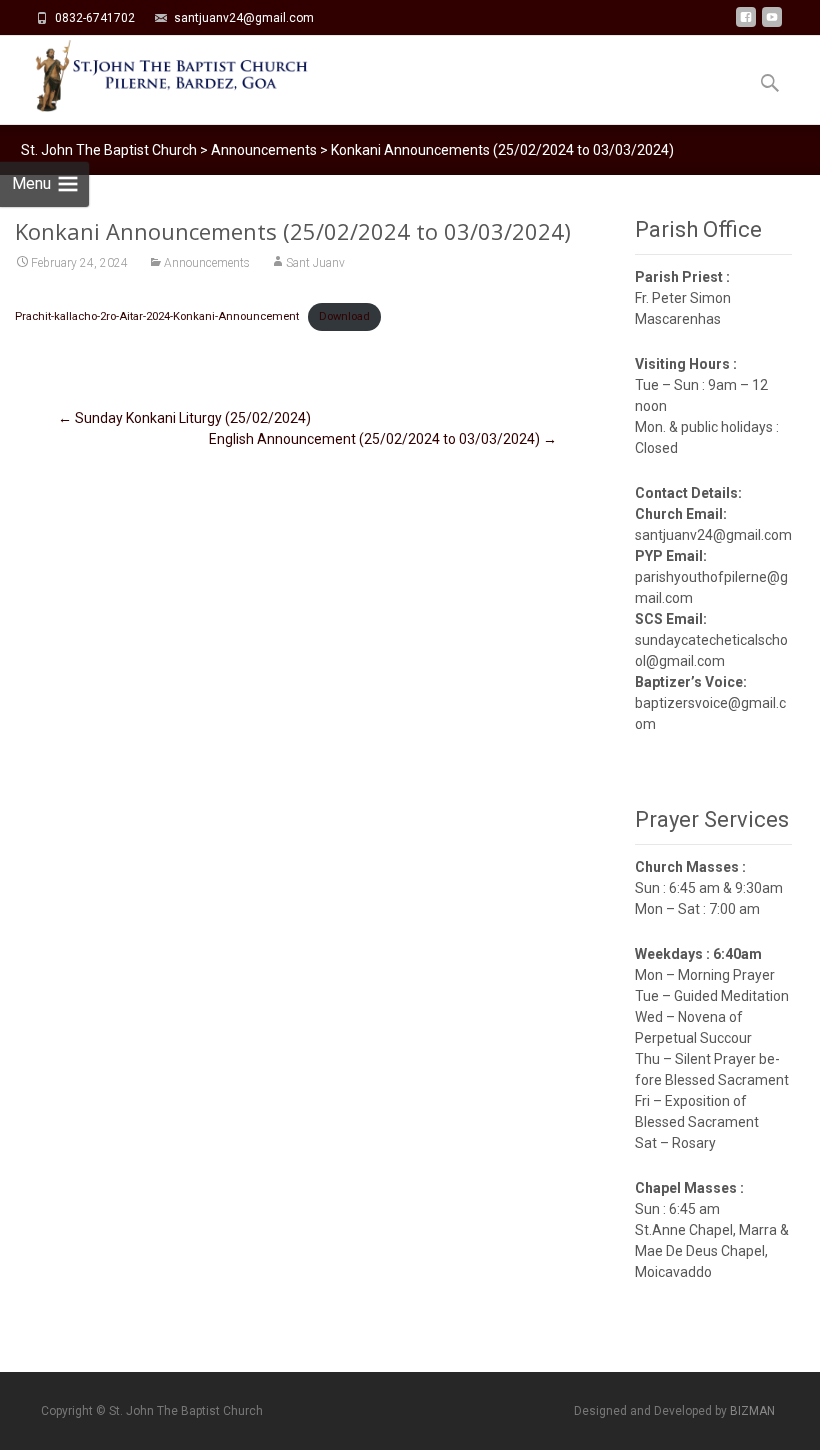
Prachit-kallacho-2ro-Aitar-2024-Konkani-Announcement (157, 316)
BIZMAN (752, 1411)
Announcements (207, 263)
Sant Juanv (315, 263)
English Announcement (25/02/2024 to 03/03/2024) (383, 439)
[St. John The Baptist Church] (156, 76)
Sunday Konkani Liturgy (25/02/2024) (184, 418)
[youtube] (772, 24)
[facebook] (746, 24)
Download (344, 316)
